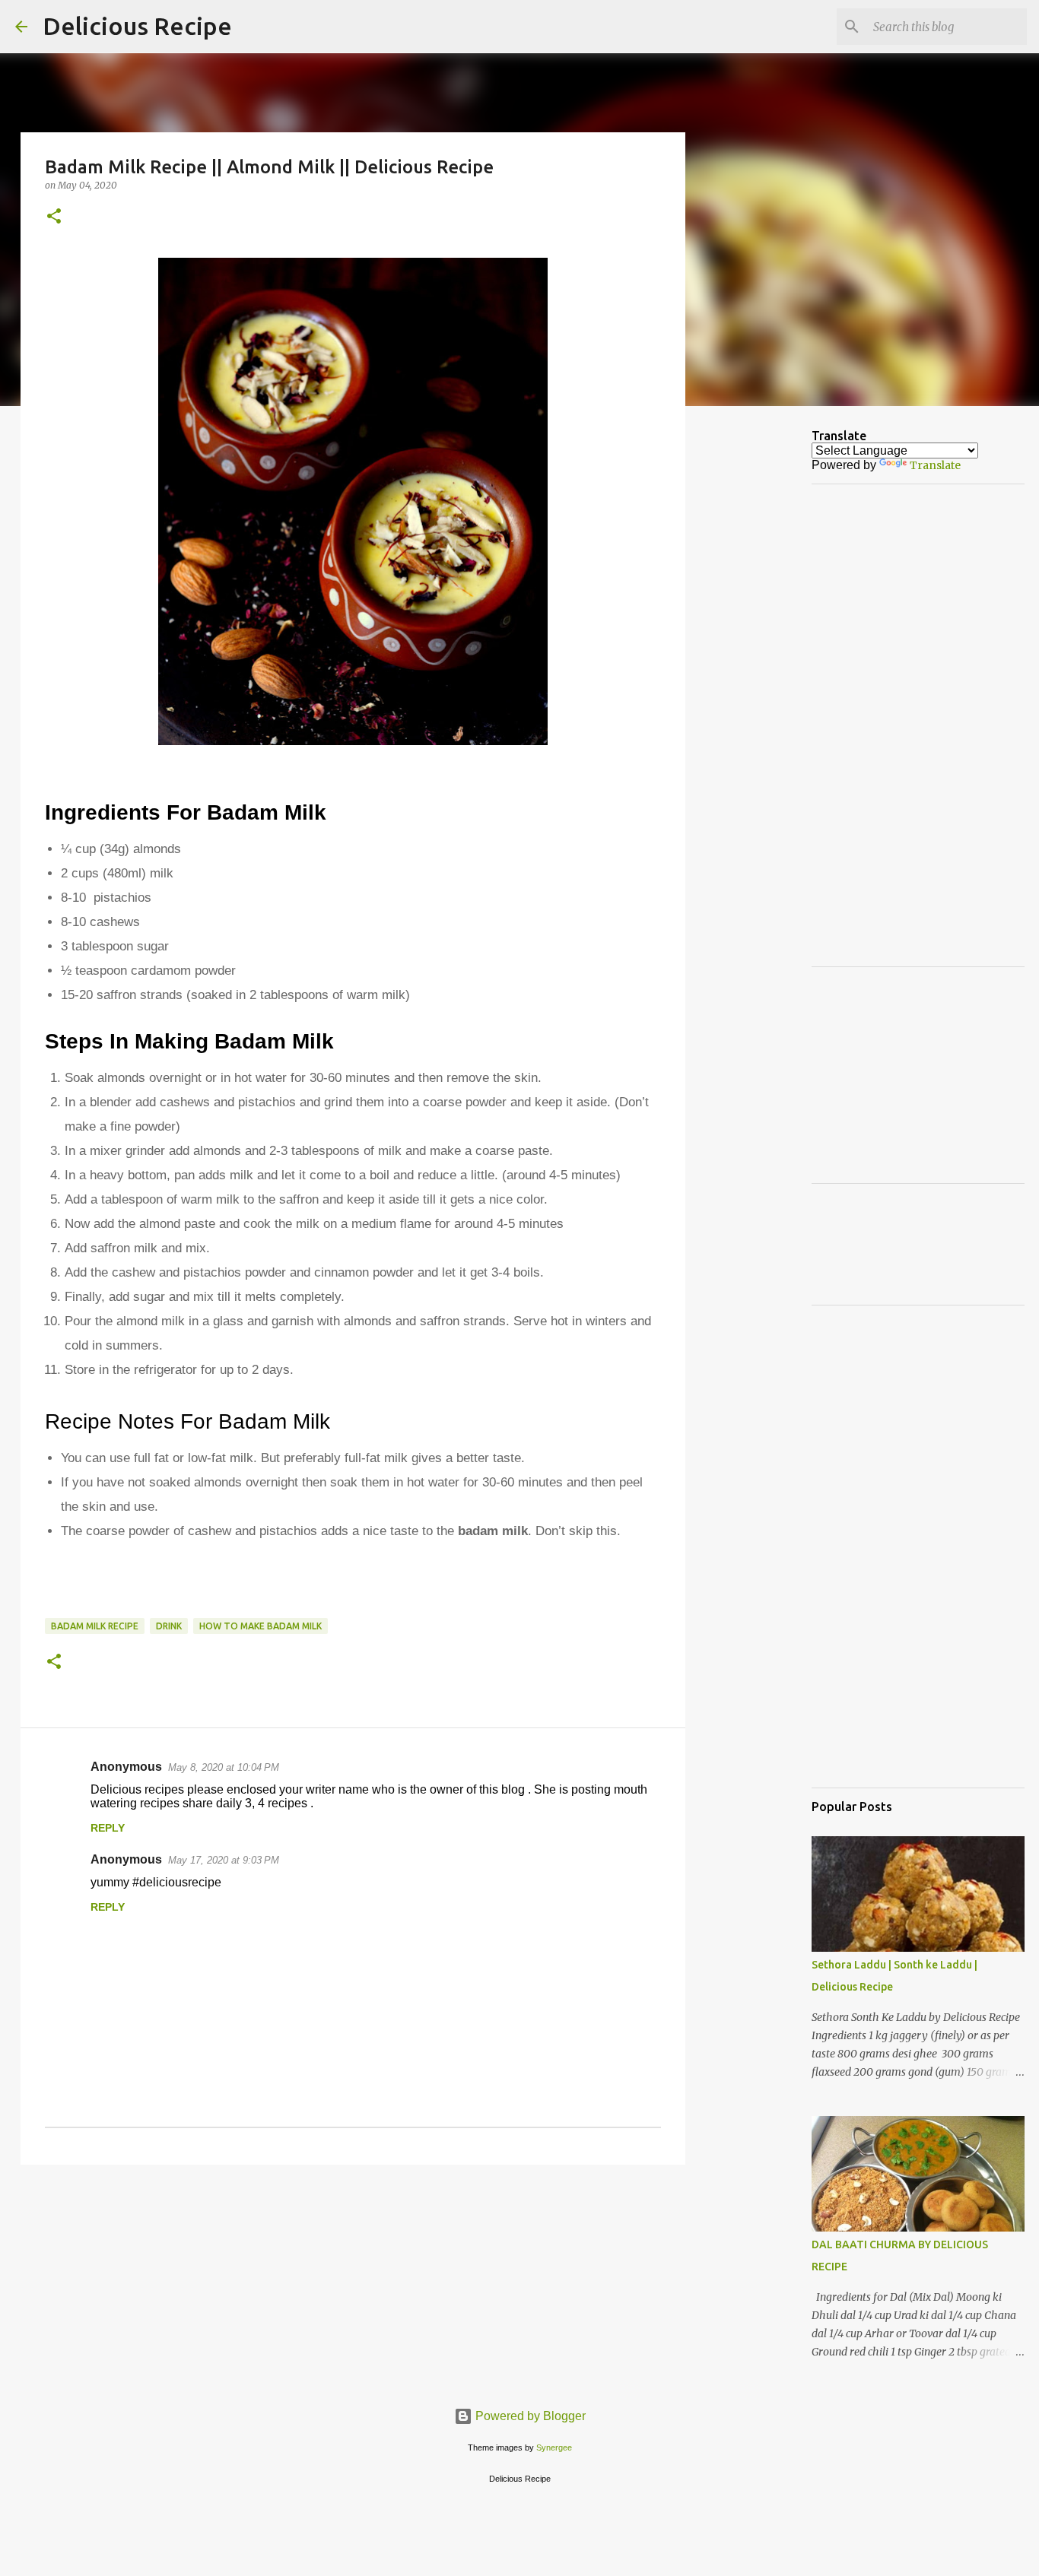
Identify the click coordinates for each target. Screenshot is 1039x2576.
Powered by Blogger (529, 2416)
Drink (169, 1626)
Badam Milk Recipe (95, 1626)
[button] (54, 217)
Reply (108, 1828)
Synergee (554, 2448)
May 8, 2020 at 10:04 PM (224, 1767)
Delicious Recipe (137, 26)
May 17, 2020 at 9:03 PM (224, 1860)
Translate (935, 465)
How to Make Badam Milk (261, 1626)
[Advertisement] (803, 452)
